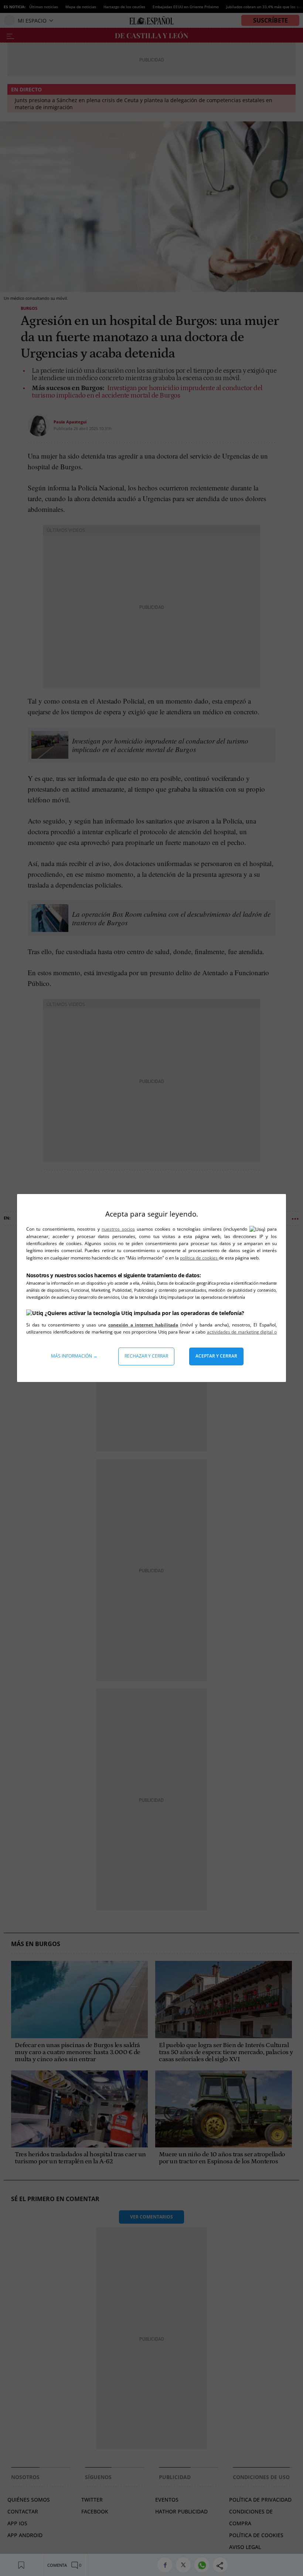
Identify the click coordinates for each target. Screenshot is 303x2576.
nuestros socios (118, 1229)
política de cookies (199, 1258)
